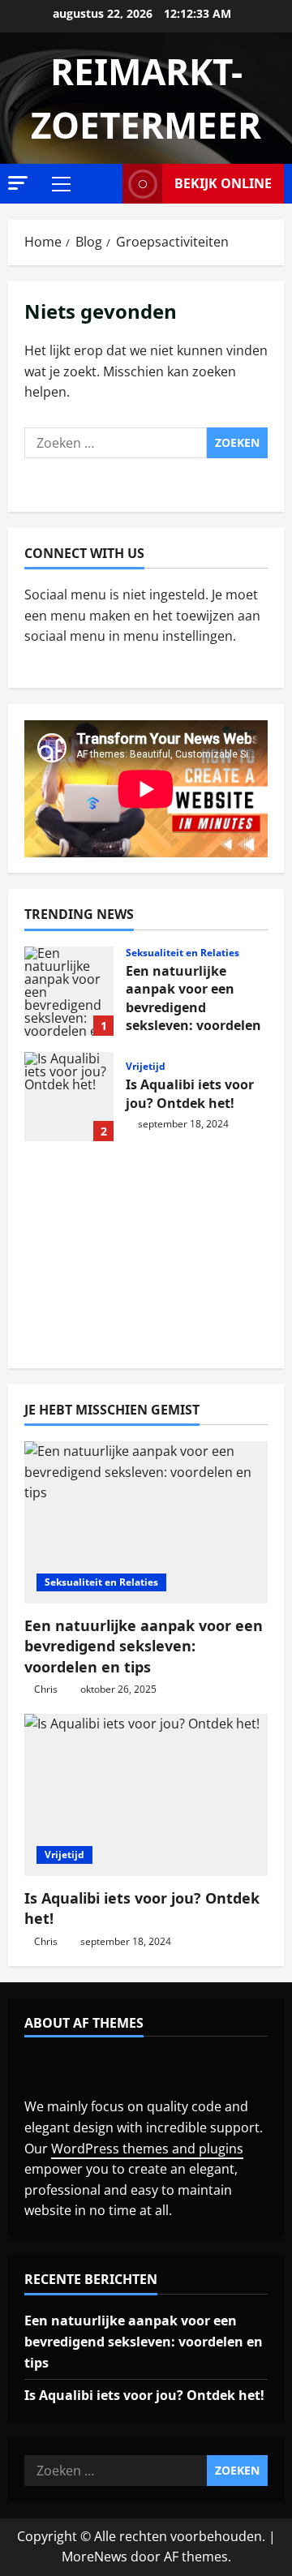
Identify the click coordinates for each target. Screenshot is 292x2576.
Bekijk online (223, 183)
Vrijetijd (146, 1067)
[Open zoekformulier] (105, 184)
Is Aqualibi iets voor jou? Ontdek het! (69, 1097)
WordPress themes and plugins (147, 2149)
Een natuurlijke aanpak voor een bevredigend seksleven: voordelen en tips (69, 991)
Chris (46, 1689)
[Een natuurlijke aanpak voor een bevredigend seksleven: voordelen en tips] (146, 1522)
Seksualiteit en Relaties (182, 953)
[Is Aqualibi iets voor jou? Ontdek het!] (146, 1795)
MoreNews (94, 2557)
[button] (18, 183)
